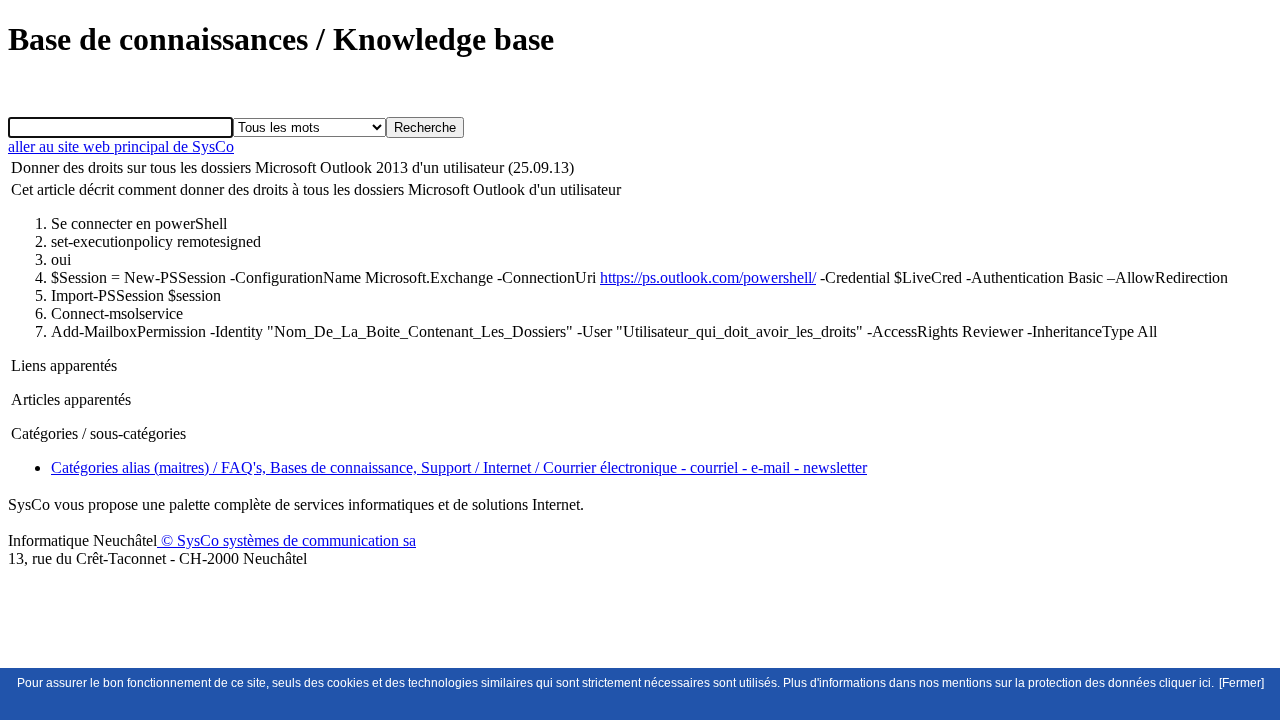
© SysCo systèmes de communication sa (286, 540)
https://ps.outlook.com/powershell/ (708, 277)
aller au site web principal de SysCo (121, 146)
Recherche (425, 127)
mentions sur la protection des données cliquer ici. (1078, 683)
